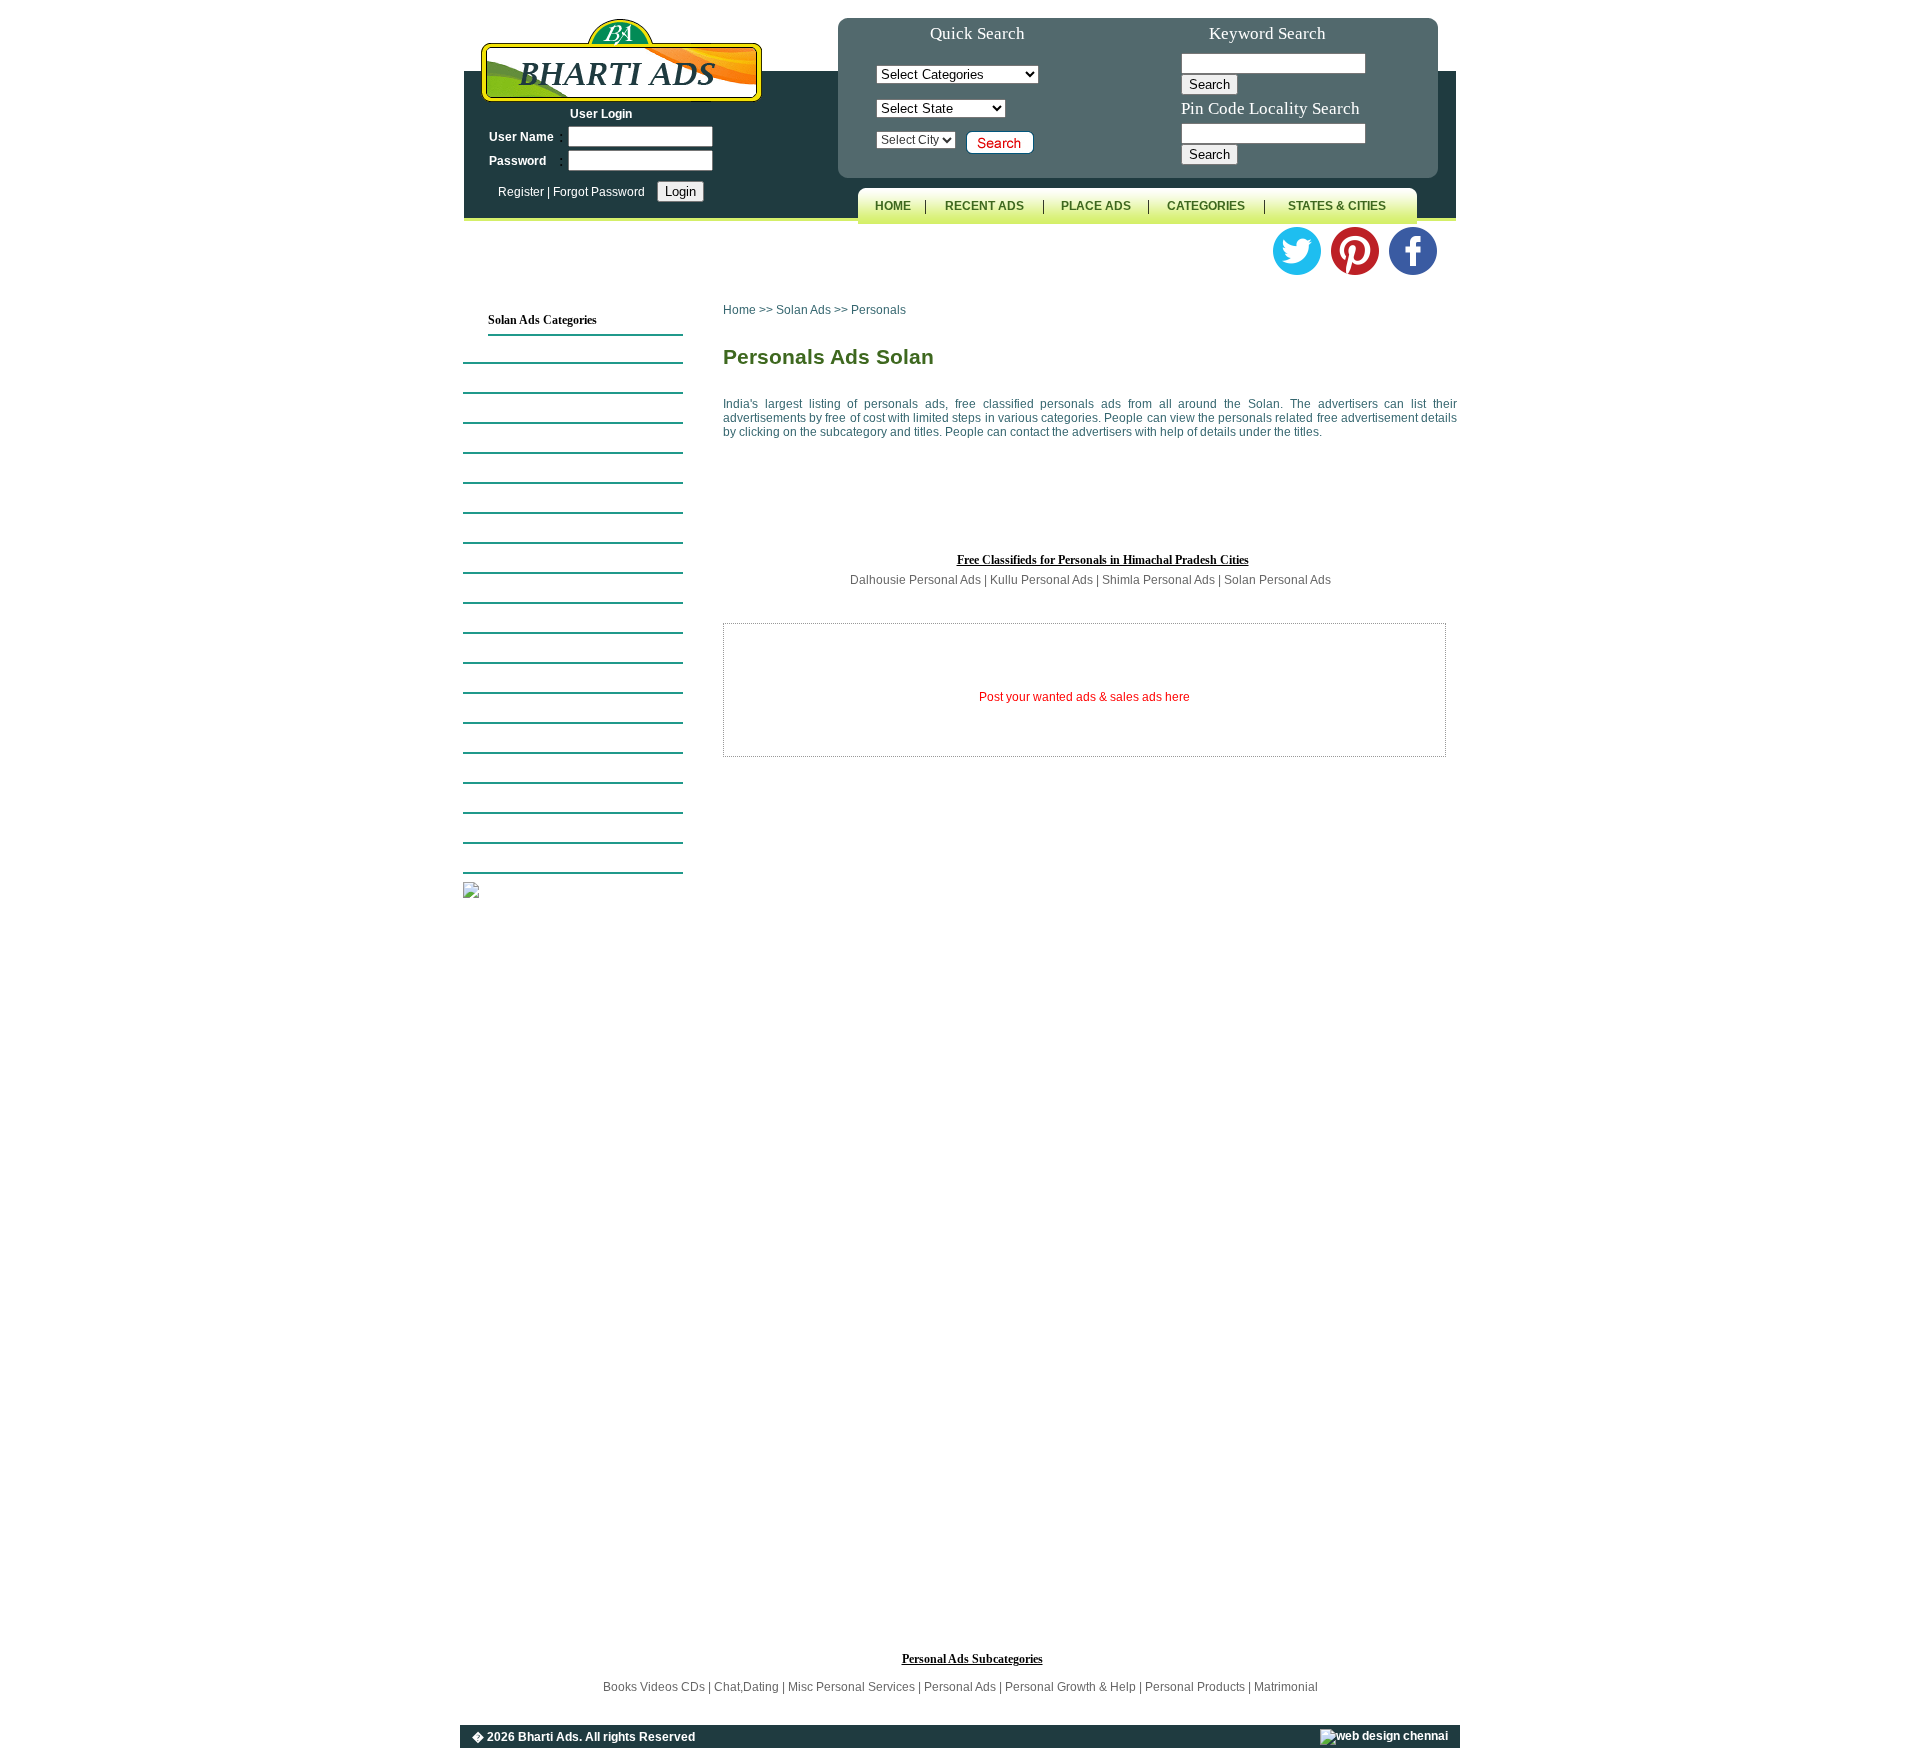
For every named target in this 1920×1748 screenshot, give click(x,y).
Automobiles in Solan (538, 378)
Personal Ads (960, 1687)
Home (739, 310)
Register (522, 192)
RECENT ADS (984, 206)
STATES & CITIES (1337, 206)
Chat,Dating (748, 1687)
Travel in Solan (523, 768)
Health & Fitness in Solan (546, 648)
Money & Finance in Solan (550, 588)
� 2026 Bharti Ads (525, 1737)
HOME (893, 206)
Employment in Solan (538, 558)
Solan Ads (805, 310)
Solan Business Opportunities (555, 408)
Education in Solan (532, 498)
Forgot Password (599, 192)
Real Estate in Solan (533, 738)
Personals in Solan (530, 678)
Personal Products (1195, 1687)
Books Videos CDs (655, 1687)
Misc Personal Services (853, 1687)
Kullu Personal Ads (1041, 580)
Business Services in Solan (548, 438)
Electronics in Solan (534, 528)
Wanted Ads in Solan (535, 798)
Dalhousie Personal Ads (915, 580)
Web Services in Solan (539, 828)
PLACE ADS (1096, 206)
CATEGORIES (1206, 206)
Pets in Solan (517, 708)
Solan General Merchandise (551, 618)
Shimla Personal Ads (1158, 580)
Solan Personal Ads (1277, 580)
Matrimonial (1286, 1687)
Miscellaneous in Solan (541, 858)
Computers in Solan (533, 468)
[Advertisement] (591, 1234)
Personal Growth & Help (1070, 1687)
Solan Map (513, 348)
